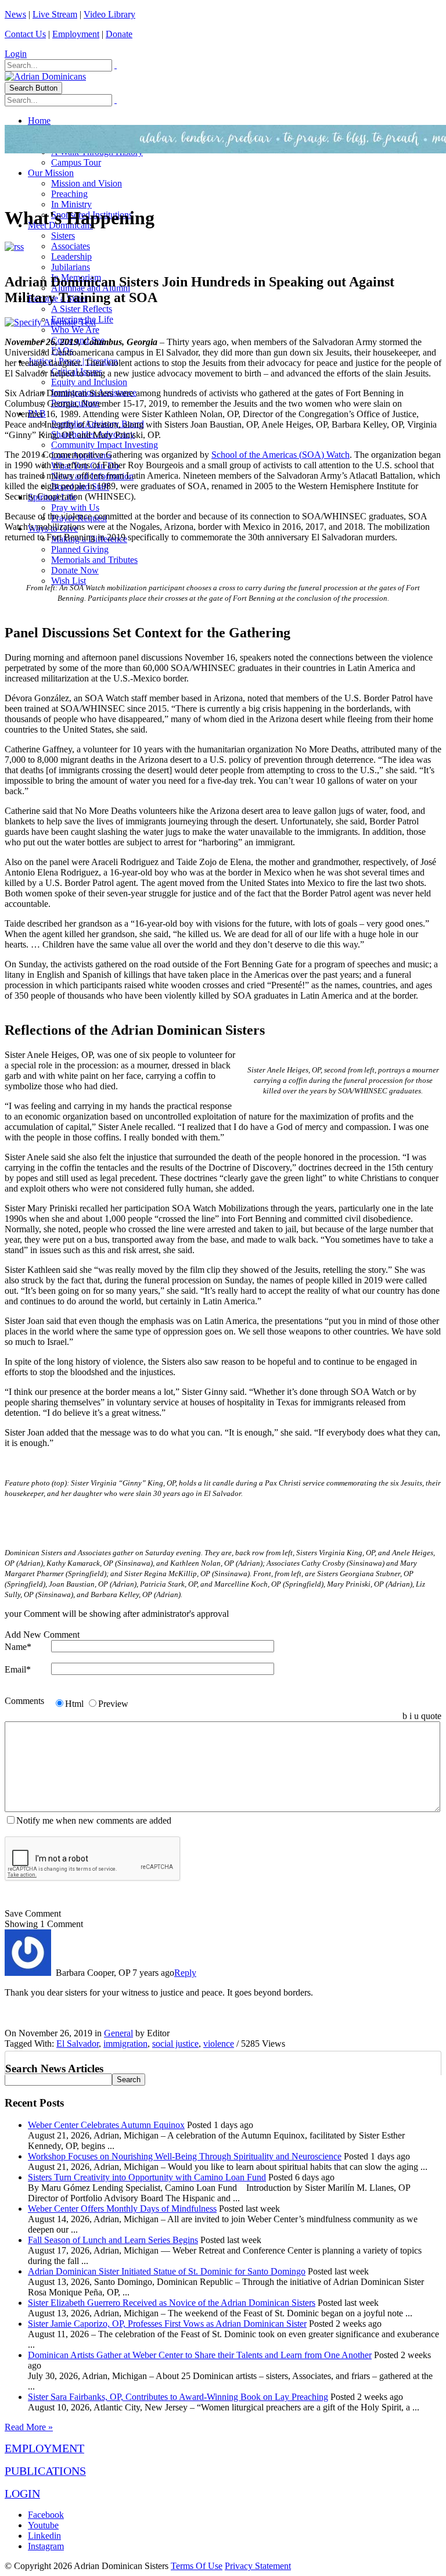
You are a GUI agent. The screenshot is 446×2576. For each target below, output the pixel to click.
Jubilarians (71, 267)
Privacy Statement (258, 2566)
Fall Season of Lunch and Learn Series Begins (113, 2240)
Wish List (69, 581)
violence (219, 2044)
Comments (24, 1701)
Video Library (109, 14)
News (15, 14)
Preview (113, 1704)
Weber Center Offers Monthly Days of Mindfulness (122, 2209)
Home (39, 121)
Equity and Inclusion (89, 382)
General (118, 2033)
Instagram (46, 2546)
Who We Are (75, 330)
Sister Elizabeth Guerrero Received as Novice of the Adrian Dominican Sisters (172, 2303)
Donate (119, 34)
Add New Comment (42, 1635)
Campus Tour (76, 162)
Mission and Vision (87, 183)
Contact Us (25, 34)
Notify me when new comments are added (94, 1820)
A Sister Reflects (82, 309)
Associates (71, 246)
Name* (18, 1647)
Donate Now (75, 570)
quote (431, 1716)
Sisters (63, 236)
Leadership (71, 256)
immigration (125, 2044)
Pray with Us (75, 507)
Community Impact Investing (105, 445)
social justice (175, 2044)
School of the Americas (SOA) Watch (280, 455)
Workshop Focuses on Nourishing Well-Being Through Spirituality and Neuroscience (185, 2156)
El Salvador (78, 2044)
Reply (185, 1973)
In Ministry (71, 204)
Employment (76, 34)
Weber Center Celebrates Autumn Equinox (106, 2125)
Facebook (46, 2515)
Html (74, 1704)
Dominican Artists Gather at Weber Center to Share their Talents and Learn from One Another (200, 2355)
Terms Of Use (197, 2566)
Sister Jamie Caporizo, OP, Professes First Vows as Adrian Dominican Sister (167, 2324)
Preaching (69, 194)
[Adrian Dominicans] (45, 76)
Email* (18, 1669)
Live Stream (55, 14)
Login (16, 54)
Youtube (43, 2525)
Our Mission (51, 173)
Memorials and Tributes (94, 560)
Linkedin (44, 2536)
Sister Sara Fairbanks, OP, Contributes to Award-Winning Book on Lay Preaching (178, 2397)
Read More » (29, 2427)
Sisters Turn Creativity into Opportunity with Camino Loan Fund (147, 2177)
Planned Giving (80, 549)
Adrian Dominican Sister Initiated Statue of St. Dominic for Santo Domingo (167, 2271)
